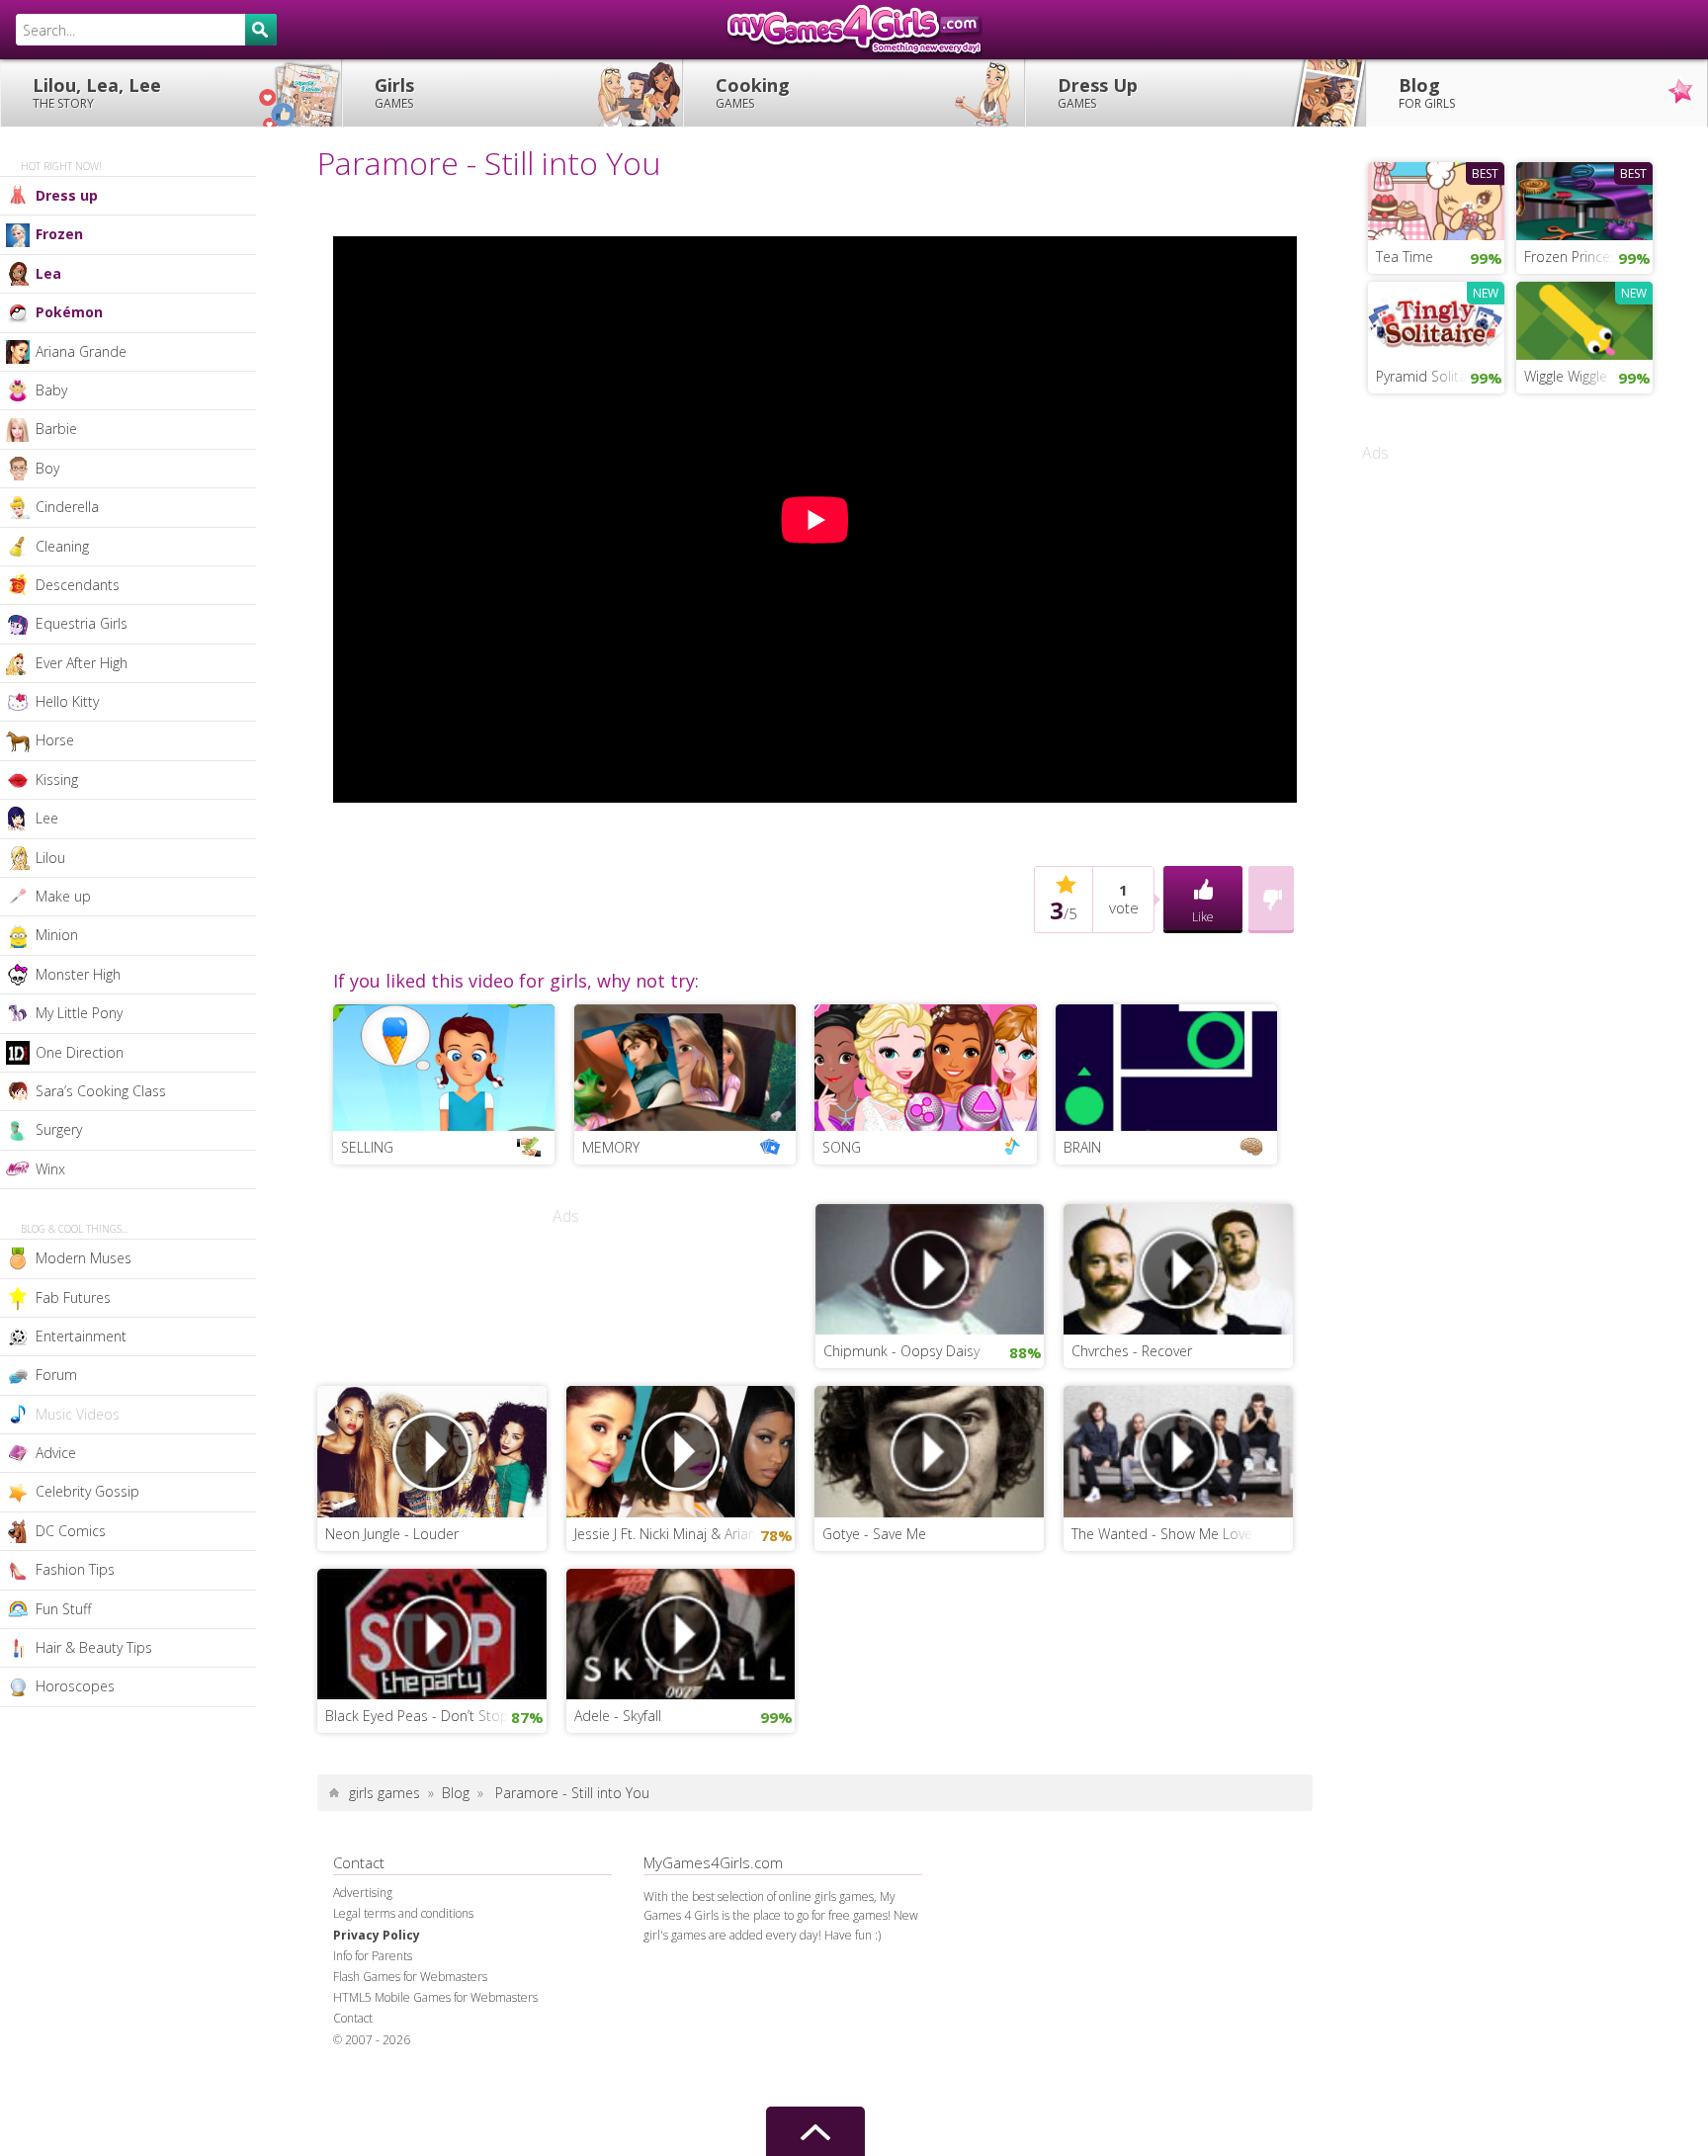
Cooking (753, 92)
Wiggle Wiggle (1566, 376)
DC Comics (71, 1531)
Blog (1427, 92)
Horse (55, 740)
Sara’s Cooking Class (101, 1091)
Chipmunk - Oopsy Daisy (901, 1351)
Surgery (59, 1129)
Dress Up (1098, 92)
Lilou (50, 858)
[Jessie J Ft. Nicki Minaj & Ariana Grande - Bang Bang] (681, 1449)
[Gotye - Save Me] (929, 1449)
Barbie (56, 429)
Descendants (78, 585)
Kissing (57, 779)
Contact (353, 2018)
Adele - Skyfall (618, 1716)
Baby (51, 390)
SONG (842, 1147)
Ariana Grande (81, 351)
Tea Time (1405, 257)
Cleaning (62, 546)
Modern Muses (84, 1258)
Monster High (78, 974)
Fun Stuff (63, 1609)
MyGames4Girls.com (854, 30)
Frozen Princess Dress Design (1588, 257)
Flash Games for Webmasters (410, 1977)
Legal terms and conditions (403, 1913)
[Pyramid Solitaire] (1436, 318)
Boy (47, 468)
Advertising (363, 1893)
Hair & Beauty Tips (94, 1647)
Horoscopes (75, 1686)
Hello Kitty (67, 701)
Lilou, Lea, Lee (97, 92)
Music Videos (78, 1414)
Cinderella (67, 507)
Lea (48, 273)
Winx (50, 1169)
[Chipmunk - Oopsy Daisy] (930, 1267)
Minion (57, 935)
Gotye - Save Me (874, 1534)
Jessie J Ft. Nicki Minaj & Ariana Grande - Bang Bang (685, 1534)
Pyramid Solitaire (1429, 376)
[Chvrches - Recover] (1178, 1267)
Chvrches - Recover (1132, 1351)
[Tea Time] (1436, 199)
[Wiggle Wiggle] (1584, 318)
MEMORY (611, 1147)
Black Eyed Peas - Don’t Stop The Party (436, 1716)
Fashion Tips (75, 1569)
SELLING (367, 1147)
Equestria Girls (82, 623)
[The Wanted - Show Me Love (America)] (1178, 1449)
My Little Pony (79, 1013)
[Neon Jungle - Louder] (432, 1449)
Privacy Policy (377, 1935)
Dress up (67, 195)
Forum (56, 1375)
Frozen (59, 234)
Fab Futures (73, 1297)
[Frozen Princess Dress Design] (1584, 199)
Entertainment (81, 1336)
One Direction (80, 1052)
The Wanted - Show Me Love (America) (1182, 1534)
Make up (63, 896)
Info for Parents (373, 1956)
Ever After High (82, 663)
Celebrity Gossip (87, 1491)
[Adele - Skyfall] (681, 1632)
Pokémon (69, 312)
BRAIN (1082, 1147)
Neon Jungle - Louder (392, 1534)
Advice (56, 1453)
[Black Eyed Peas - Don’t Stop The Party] (432, 1632)
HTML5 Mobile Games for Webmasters (435, 1997)
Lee (47, 818)
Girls (394, 92)
